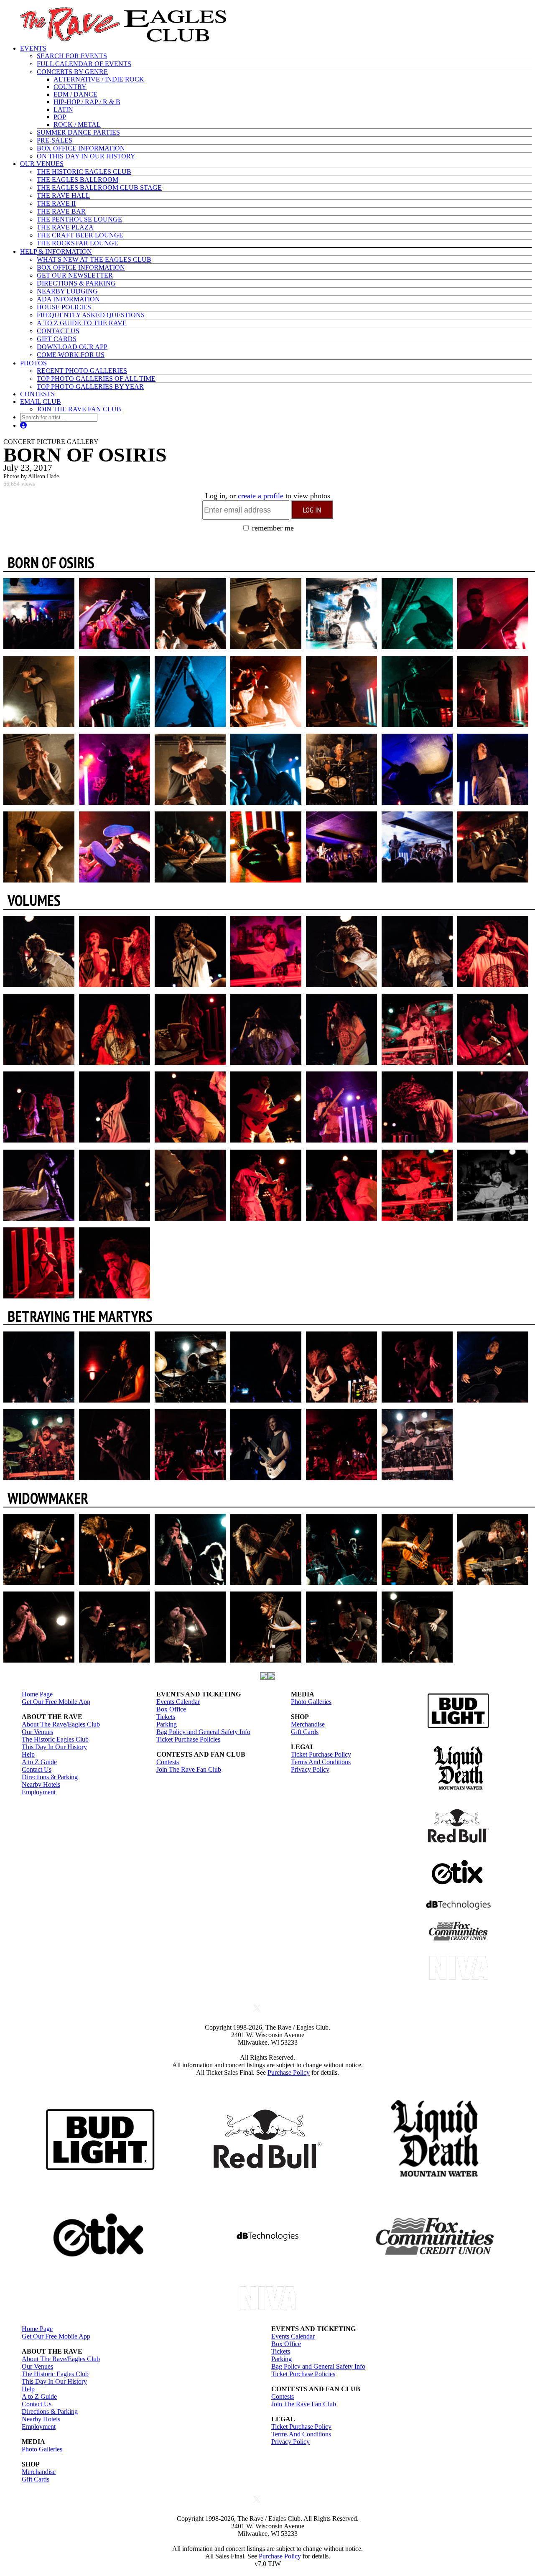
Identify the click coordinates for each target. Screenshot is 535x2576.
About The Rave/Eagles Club (61, 1724)
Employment (39, 1792)
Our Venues (37, 1732)
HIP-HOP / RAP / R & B (87, 102)
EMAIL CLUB (41, 402)
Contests (168, 1762)
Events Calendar (178, 1702)
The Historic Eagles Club (55, 1739)
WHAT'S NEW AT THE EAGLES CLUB (94, 259)
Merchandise (308, 1724)
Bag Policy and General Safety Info (203, 1732)
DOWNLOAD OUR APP (72, 347)
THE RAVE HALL (63, 195)
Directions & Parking (50, 1777)
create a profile (261, 496)
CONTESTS (37, 394)
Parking (167, 1724)
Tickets (166, 1717)
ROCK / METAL (77, 124)
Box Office (171, 1709)
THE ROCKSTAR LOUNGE (78, 243)
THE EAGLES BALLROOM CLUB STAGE (99, 187)
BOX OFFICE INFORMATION (81, 148)
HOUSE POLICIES (64, 307)
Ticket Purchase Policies (188, 1739)
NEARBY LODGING (67, 291)
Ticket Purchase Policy (321, 1754)
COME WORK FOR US (71, 355)
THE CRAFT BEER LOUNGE (80, 235)
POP (60, 117)
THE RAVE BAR (61, 211)
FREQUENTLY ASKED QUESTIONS (91, 315)
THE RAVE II (56, 203)
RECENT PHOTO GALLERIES (82, 371)
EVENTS (33, 48)
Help (28, 1754)
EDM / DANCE (75, 94)
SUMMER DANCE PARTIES (78, 132)
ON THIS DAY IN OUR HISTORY (86, 156)
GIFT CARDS (57, 339)
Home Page (37, 1694)
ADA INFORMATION (68, 299)
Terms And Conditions (321, 1762)
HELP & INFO (56, 251)
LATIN (63, 109)
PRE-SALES (55, 140)
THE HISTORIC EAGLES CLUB (84, 172)
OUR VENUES (42, 164)
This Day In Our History (54, 1747)
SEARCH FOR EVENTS (72, 56)
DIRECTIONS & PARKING (76, 283)
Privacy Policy (310, 1769)
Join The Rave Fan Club (189, 1769)
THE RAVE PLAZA (65, 227)
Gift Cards (305, 1732)
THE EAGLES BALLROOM (78, 180)
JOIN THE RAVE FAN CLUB (79, 409)
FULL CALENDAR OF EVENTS (84, 64)
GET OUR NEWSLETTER (75, 275)
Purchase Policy (289, 2072)
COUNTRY (70, 87)
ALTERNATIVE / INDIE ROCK (99, 79)
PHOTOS (33, 363)
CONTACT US (58, 331)
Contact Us (37, 1769)
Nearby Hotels (41, 1784)
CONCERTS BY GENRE (72, 72)
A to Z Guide (39, 1762)
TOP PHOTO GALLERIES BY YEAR (90, 386)
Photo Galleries (311, 1702)
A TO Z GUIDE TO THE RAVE (82, 323)
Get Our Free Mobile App (56, 1702)
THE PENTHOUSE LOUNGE (79, 219)
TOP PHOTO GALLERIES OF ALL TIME (96, 379)
